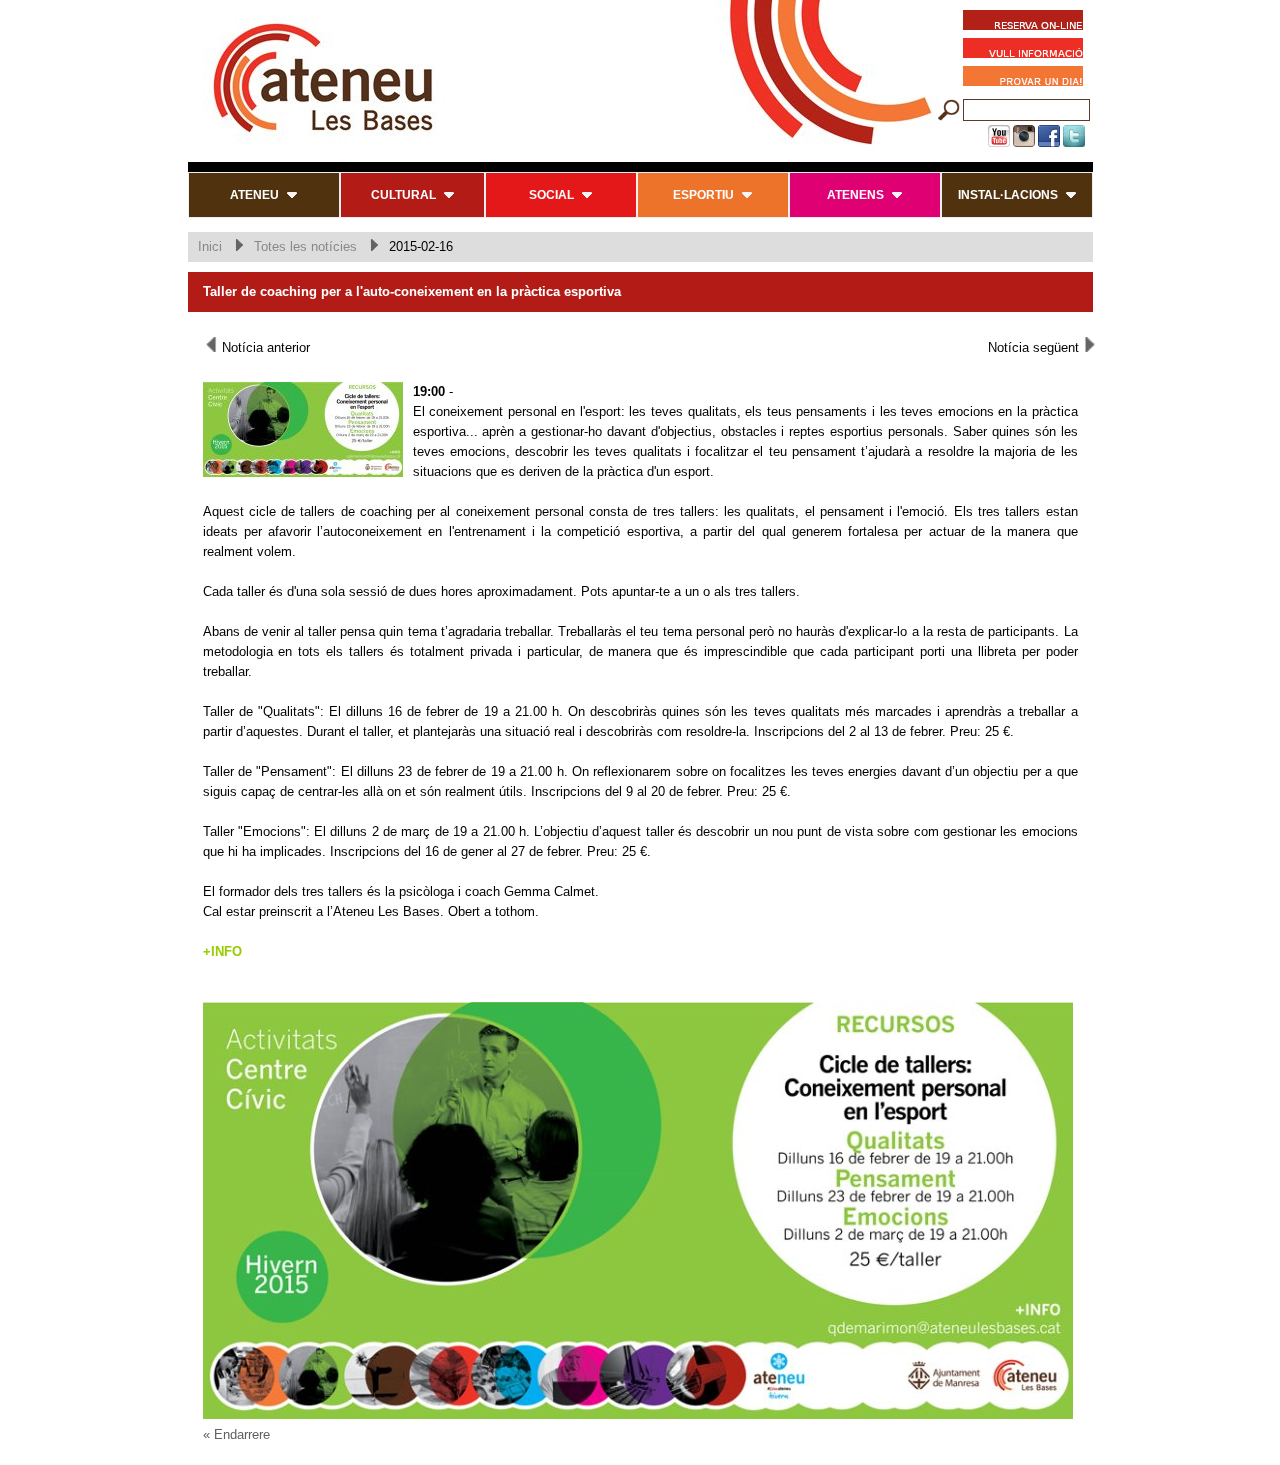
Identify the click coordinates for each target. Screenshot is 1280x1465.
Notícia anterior (264, 347)
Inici (210, 246)
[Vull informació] (1028, 51)
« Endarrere (236, 1434)
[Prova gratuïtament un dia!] (1028, 79)
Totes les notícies (305, 246)
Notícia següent (1035, 347)
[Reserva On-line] (1023, 23)
